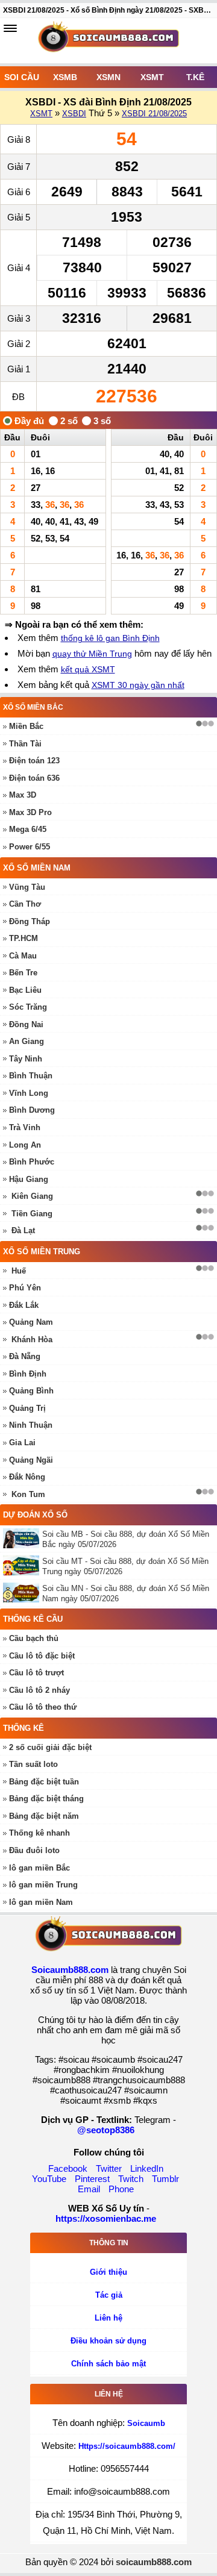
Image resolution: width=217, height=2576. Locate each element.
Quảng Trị (27, 1408)
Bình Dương (32, 1110)
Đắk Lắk (24, 1305)
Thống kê (24, 1728)
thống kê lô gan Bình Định (110, 638)
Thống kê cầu (33, 1619)
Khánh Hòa (32, 1340)
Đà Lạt (23, 1230)
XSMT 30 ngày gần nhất (138, 685)
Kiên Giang (32, 1196)
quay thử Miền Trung (92, 654)
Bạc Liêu (25, 990)
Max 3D (23, 795)
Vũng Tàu (27, 887)
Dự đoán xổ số (35, 1515)
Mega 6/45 (28, 829)
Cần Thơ (25, 904)
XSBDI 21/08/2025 (154, 114)
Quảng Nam (31, 1322)
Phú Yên (25, 1288)
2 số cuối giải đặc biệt (50, 1747)
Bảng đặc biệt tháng (46, 1799)
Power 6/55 (30, 847)
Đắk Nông (27, 1477)
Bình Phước (32, 1162)
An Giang (27, 1041)
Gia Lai (22, 1443)
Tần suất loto (33, 1764)
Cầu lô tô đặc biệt (42, 1656)
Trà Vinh (25, 1127)
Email (89, 2189)
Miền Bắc (26, 726)
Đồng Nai (26, 1024)
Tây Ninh (26, 1059)
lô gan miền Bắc (39, 1868)
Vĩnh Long (29, 1093)
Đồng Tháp (30, 921)
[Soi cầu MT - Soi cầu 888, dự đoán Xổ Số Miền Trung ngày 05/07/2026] (23, 1565)
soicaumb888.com (154, 2562)
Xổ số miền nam (37, 868)
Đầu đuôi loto (34, 1850)
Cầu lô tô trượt (36, 1673)
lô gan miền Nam (41, 1902)
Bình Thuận (31, 1076)
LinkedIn (147, 2168)
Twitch (131, 2179)
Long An (25, 1145)
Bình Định (28, 1374)
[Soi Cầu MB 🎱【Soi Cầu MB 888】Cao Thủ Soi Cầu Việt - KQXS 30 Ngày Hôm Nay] (108, 41)
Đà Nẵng (25, 1356)
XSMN (108, 77)
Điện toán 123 (34, 761)
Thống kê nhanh (39, 1833)
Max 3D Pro (30, 812)
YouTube (49, 2179)
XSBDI (74, 114)
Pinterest (92, 2179)
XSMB (65, 77)
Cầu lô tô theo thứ (43, 1707)
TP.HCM (24, 938)
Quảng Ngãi (31, 1460)
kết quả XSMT (88, 669)
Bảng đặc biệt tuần (44, 1782)
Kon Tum (28, 1494)
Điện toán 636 (34, 778)
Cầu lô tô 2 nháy (39, 1690)
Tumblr (165, 2179)
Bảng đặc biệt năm (44, 1816)
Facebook (68, 2168)
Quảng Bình (31, 1391)
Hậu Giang (29, 1179)
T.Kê (195, 77)
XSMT (152, 77)
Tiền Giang (32, 1214)
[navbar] (10, 28)
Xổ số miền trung (42, 1252)
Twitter (109, 2168)
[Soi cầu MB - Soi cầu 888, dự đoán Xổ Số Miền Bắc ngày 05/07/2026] (23, 1538)
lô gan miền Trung (43, 1885)
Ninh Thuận (31, 1425)
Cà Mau (23, 956)
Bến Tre (23, 973)
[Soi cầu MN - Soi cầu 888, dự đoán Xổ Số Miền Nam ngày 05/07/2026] (23, 1593)
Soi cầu (22, 77)
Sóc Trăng (28, 1007)
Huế (19, 1271)
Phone (121, 2189)
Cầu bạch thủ (34, 1638)
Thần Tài (25, 744)
